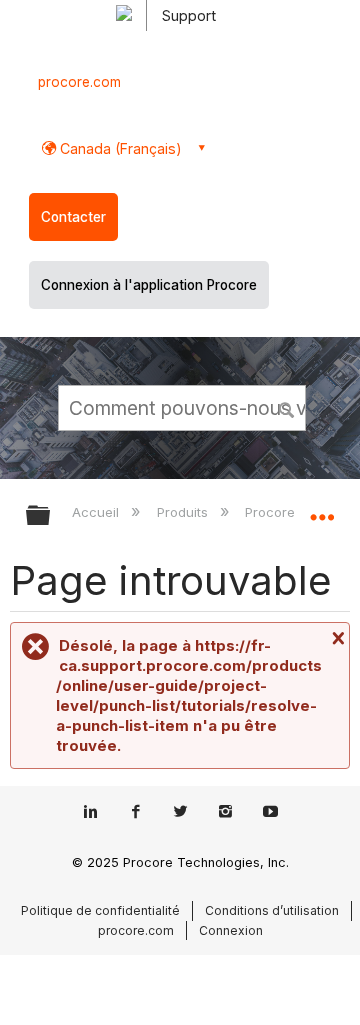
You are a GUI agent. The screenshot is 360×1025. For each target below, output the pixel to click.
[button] (288, 407)
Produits (184, 512)
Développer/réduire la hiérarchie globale (51, 516)
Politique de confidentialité (100, 910)
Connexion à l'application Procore (149, 285)
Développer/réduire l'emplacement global (322, 509)
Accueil (97, 512)
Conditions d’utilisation (272, 910)
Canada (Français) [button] (119, 148)
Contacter (73, 217)
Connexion (231, 930)
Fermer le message (336, 638)
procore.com (79, 82)
